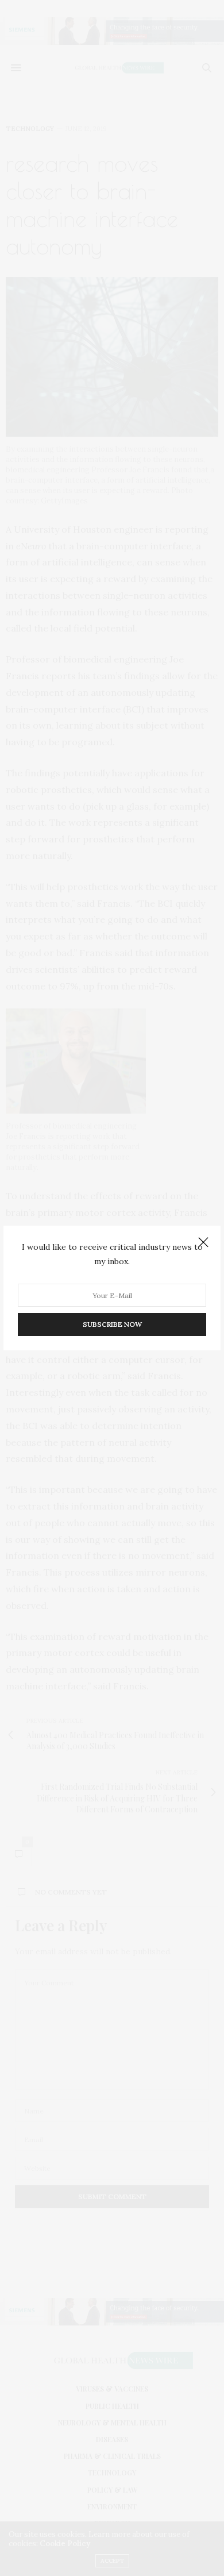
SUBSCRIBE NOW (112, 1324)
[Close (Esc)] (203, 1243)
